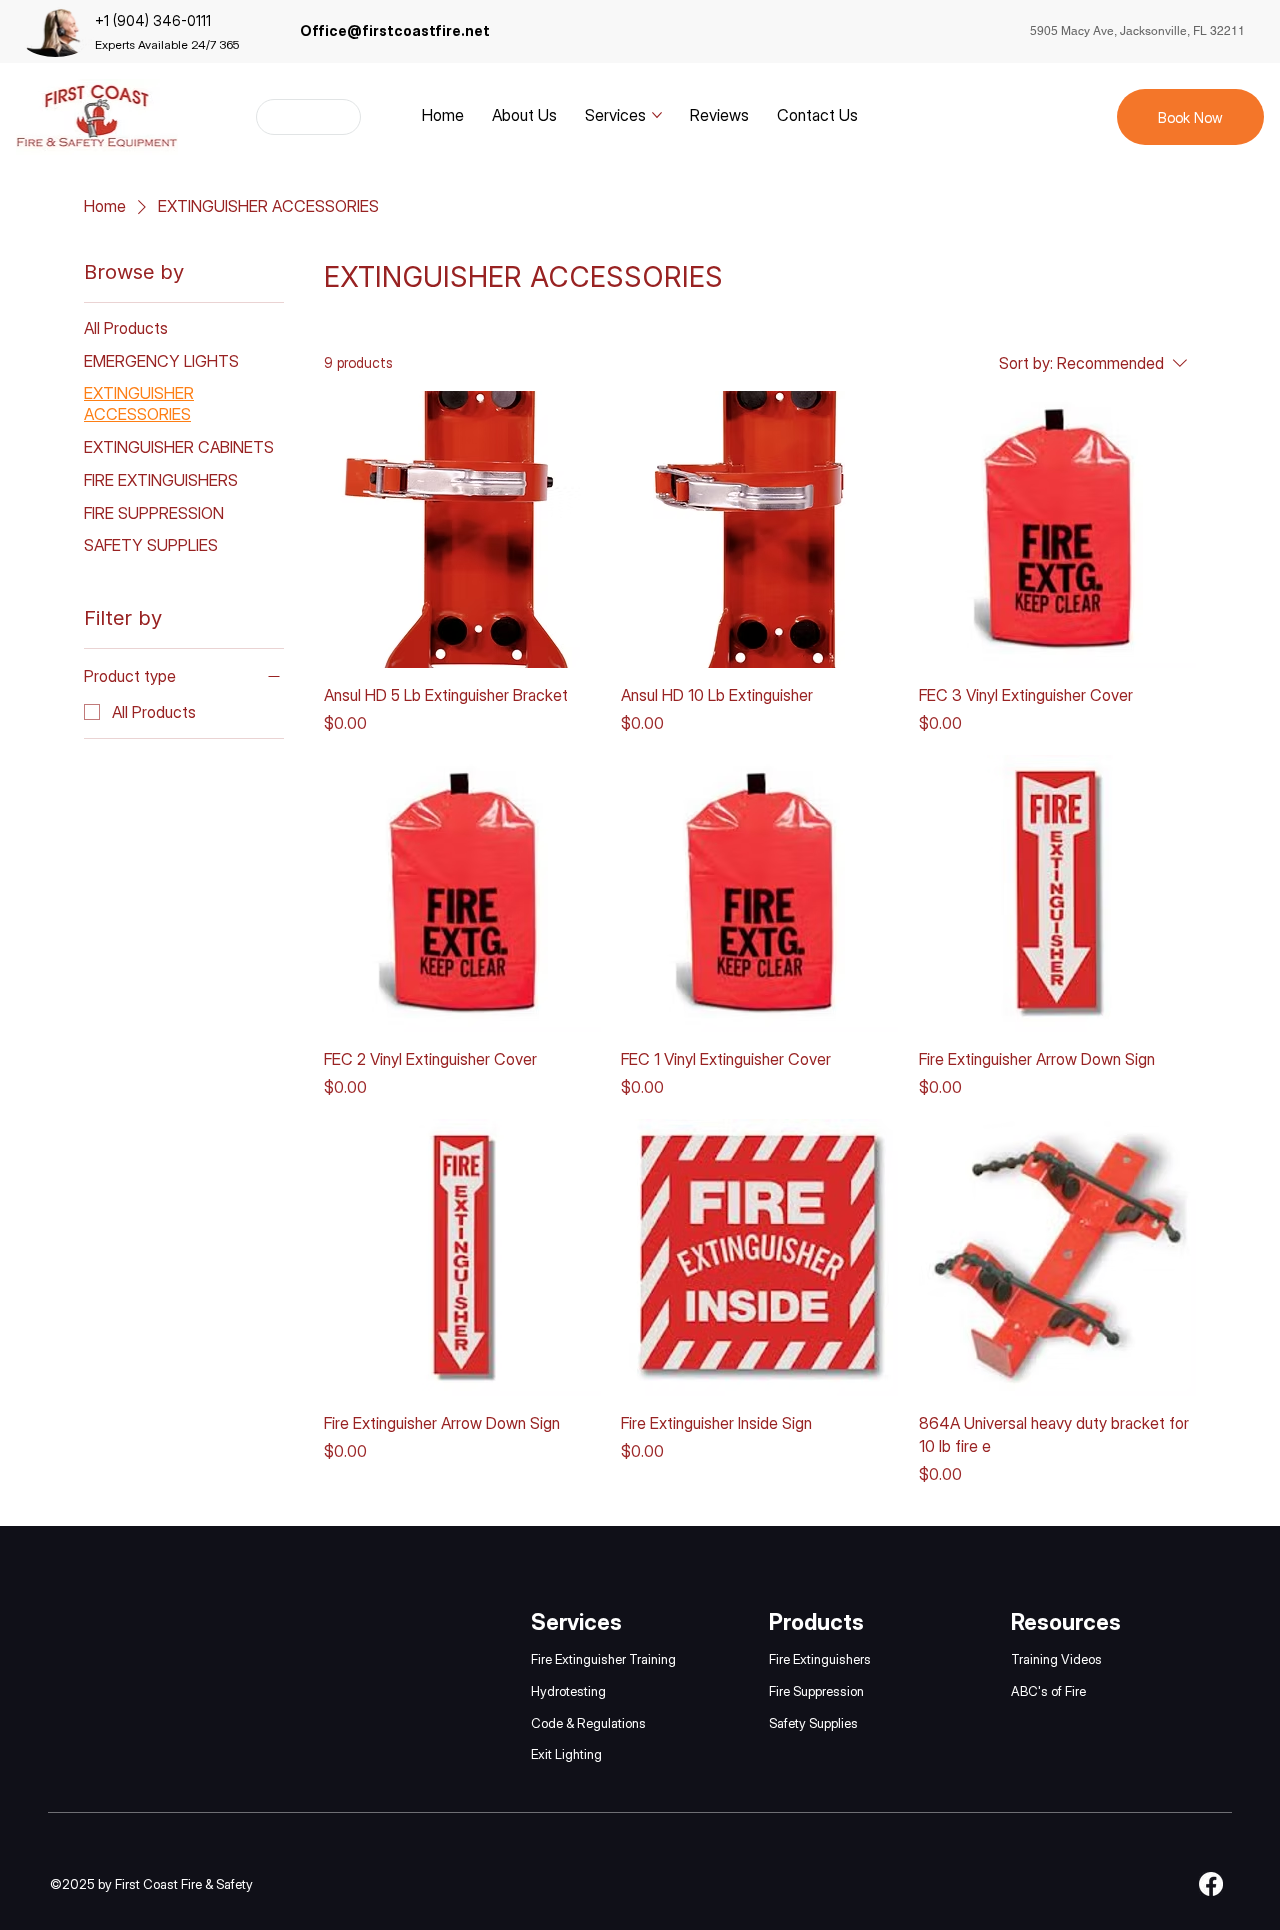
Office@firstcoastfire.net (395, 30)
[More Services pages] (657, 115)
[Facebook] (1211, 1884)
